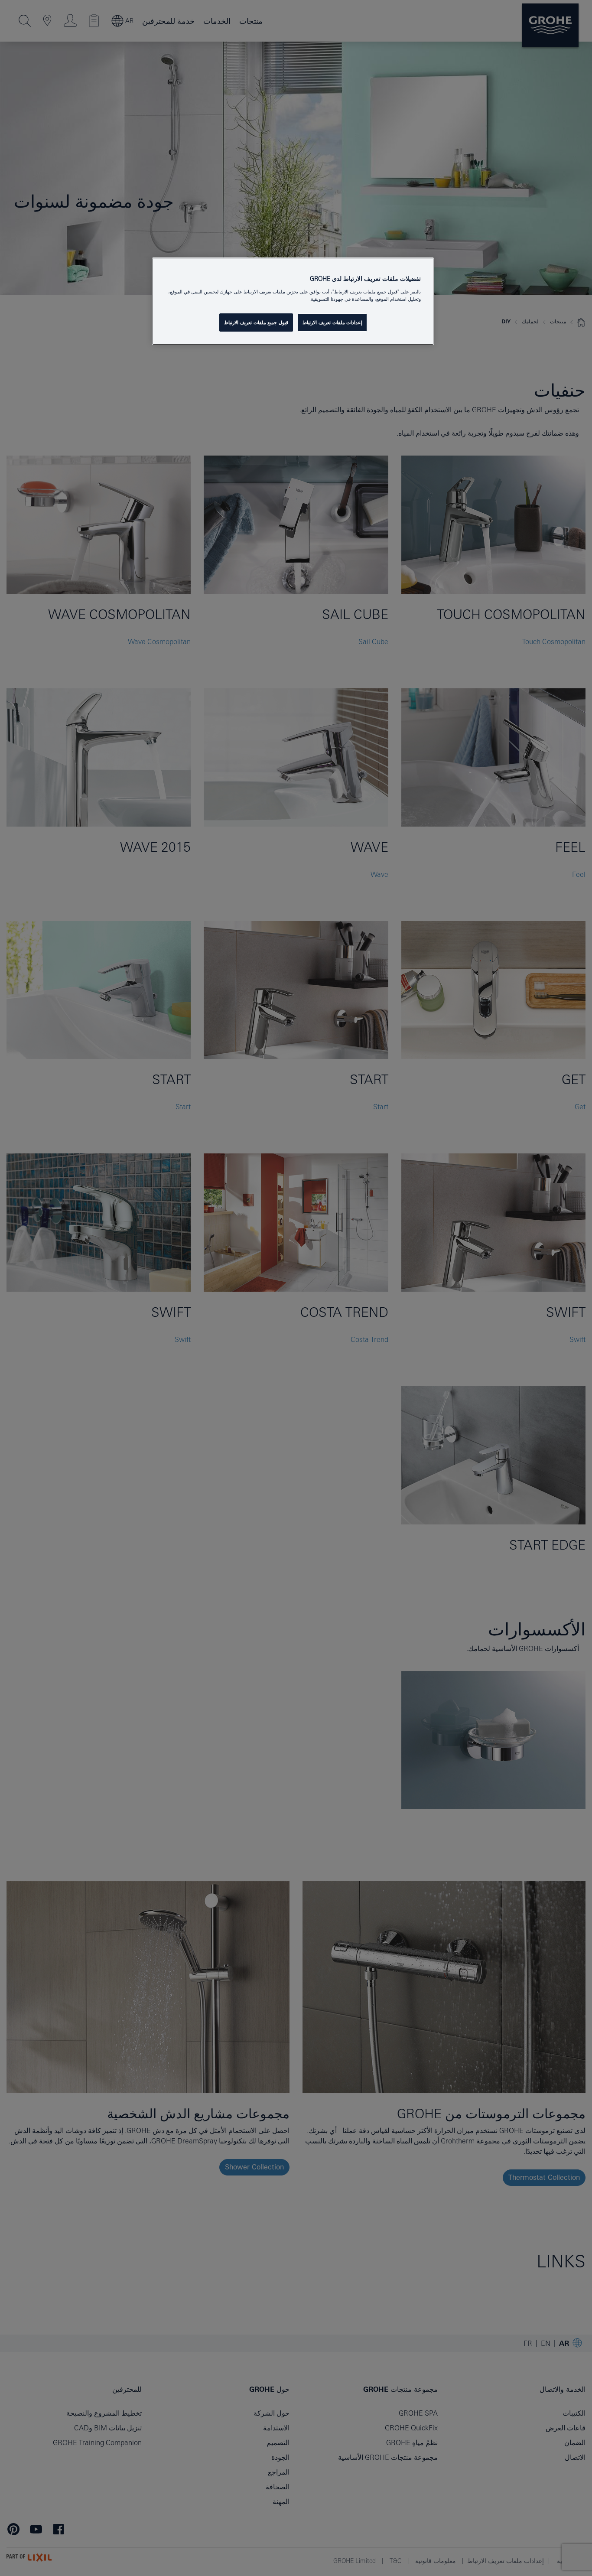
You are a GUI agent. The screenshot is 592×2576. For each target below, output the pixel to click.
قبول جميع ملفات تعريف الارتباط (256, 322)
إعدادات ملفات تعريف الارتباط (332, 322)
